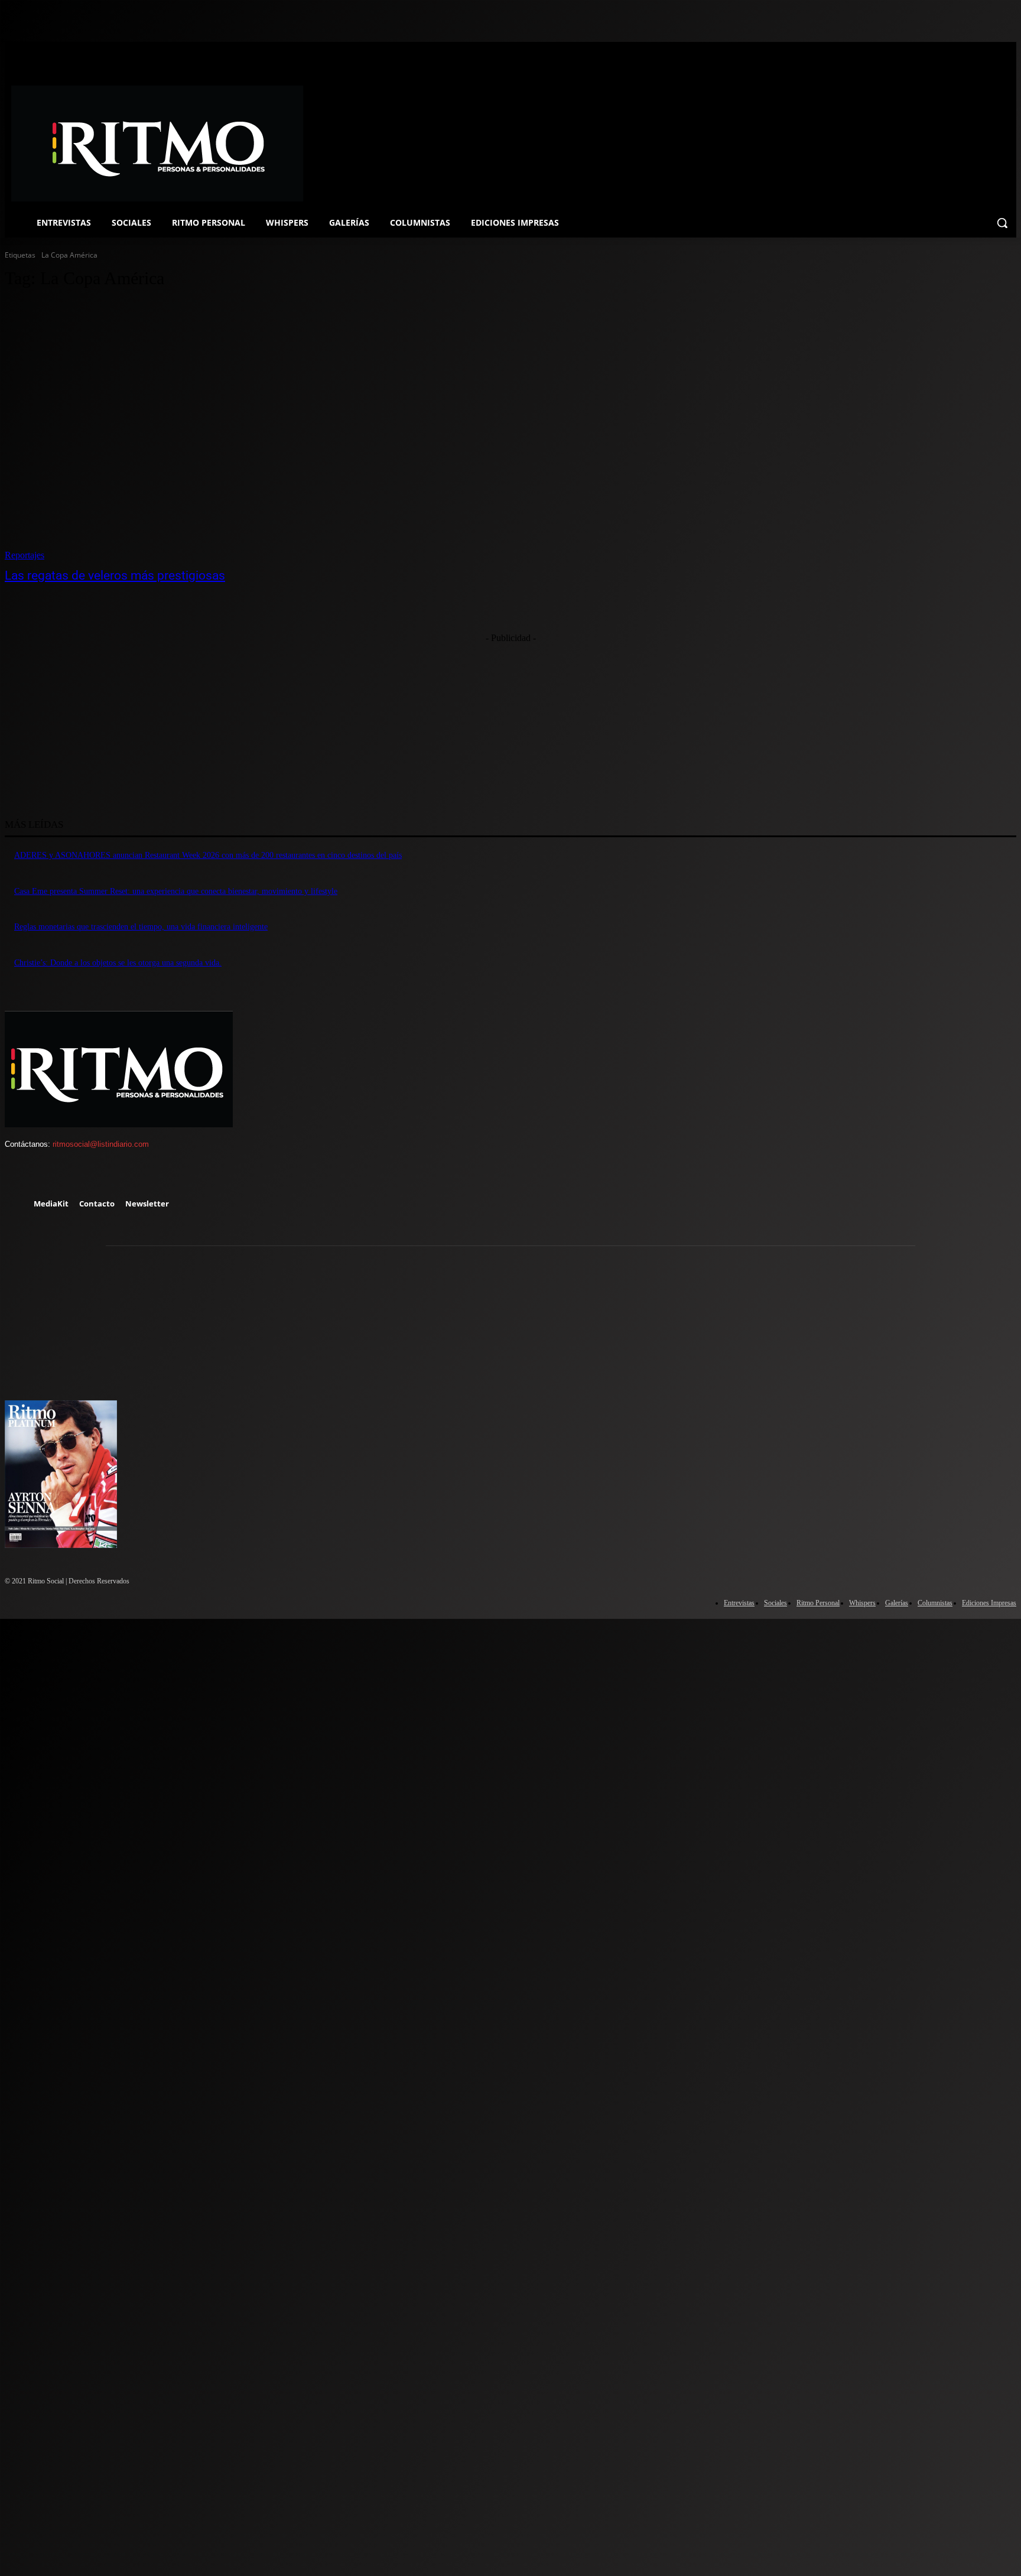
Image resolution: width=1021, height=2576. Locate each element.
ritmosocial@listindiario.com (101, 1144)
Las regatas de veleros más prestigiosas (115, 575)
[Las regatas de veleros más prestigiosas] (265, 431)
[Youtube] (121, 1175)
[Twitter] (87, 1175)
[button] (1002, 223)
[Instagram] (53, 1175)
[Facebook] (19, 1175)
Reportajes (25, 555)
